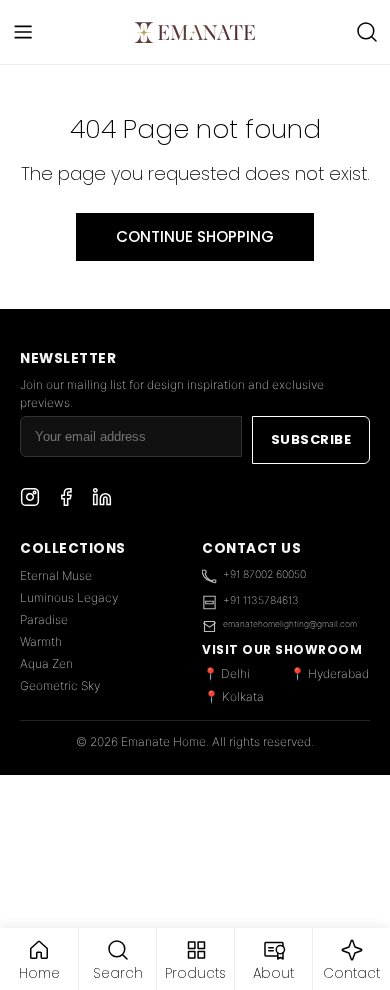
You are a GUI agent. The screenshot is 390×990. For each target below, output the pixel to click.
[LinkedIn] (102, 499)
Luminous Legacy (69, 597)
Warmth (41, 641)
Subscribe (311, 439)
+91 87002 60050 (264, 574)
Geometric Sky (60, 685)
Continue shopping (195, 236)
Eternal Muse (56, 575)
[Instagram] (30, 499)
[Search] (367, 32)
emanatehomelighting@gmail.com (290, 624)
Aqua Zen (46, 663)
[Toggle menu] (23, 32)
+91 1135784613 (261, 600)
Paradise (44, 619)
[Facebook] (66, 499)
